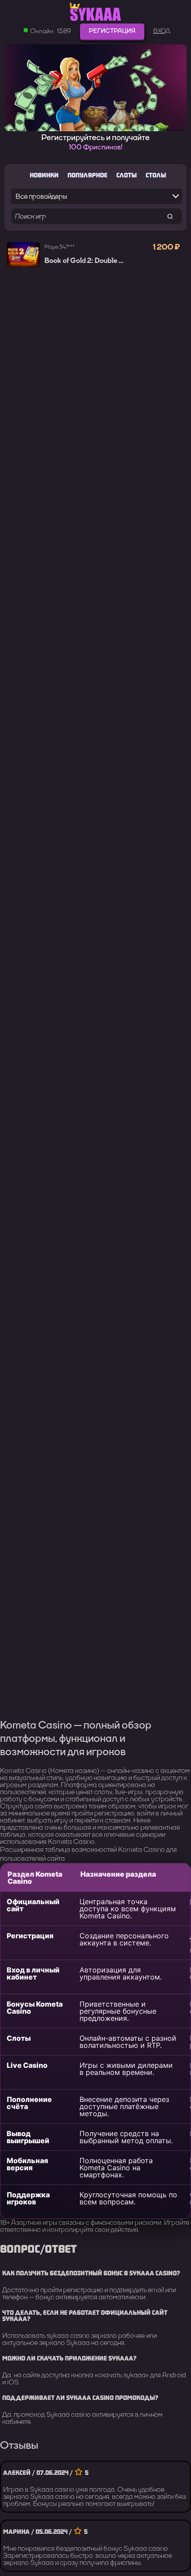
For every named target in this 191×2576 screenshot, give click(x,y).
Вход (162, 31)
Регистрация (112, 31)
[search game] (170, 216)
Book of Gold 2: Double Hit (86, 261)
